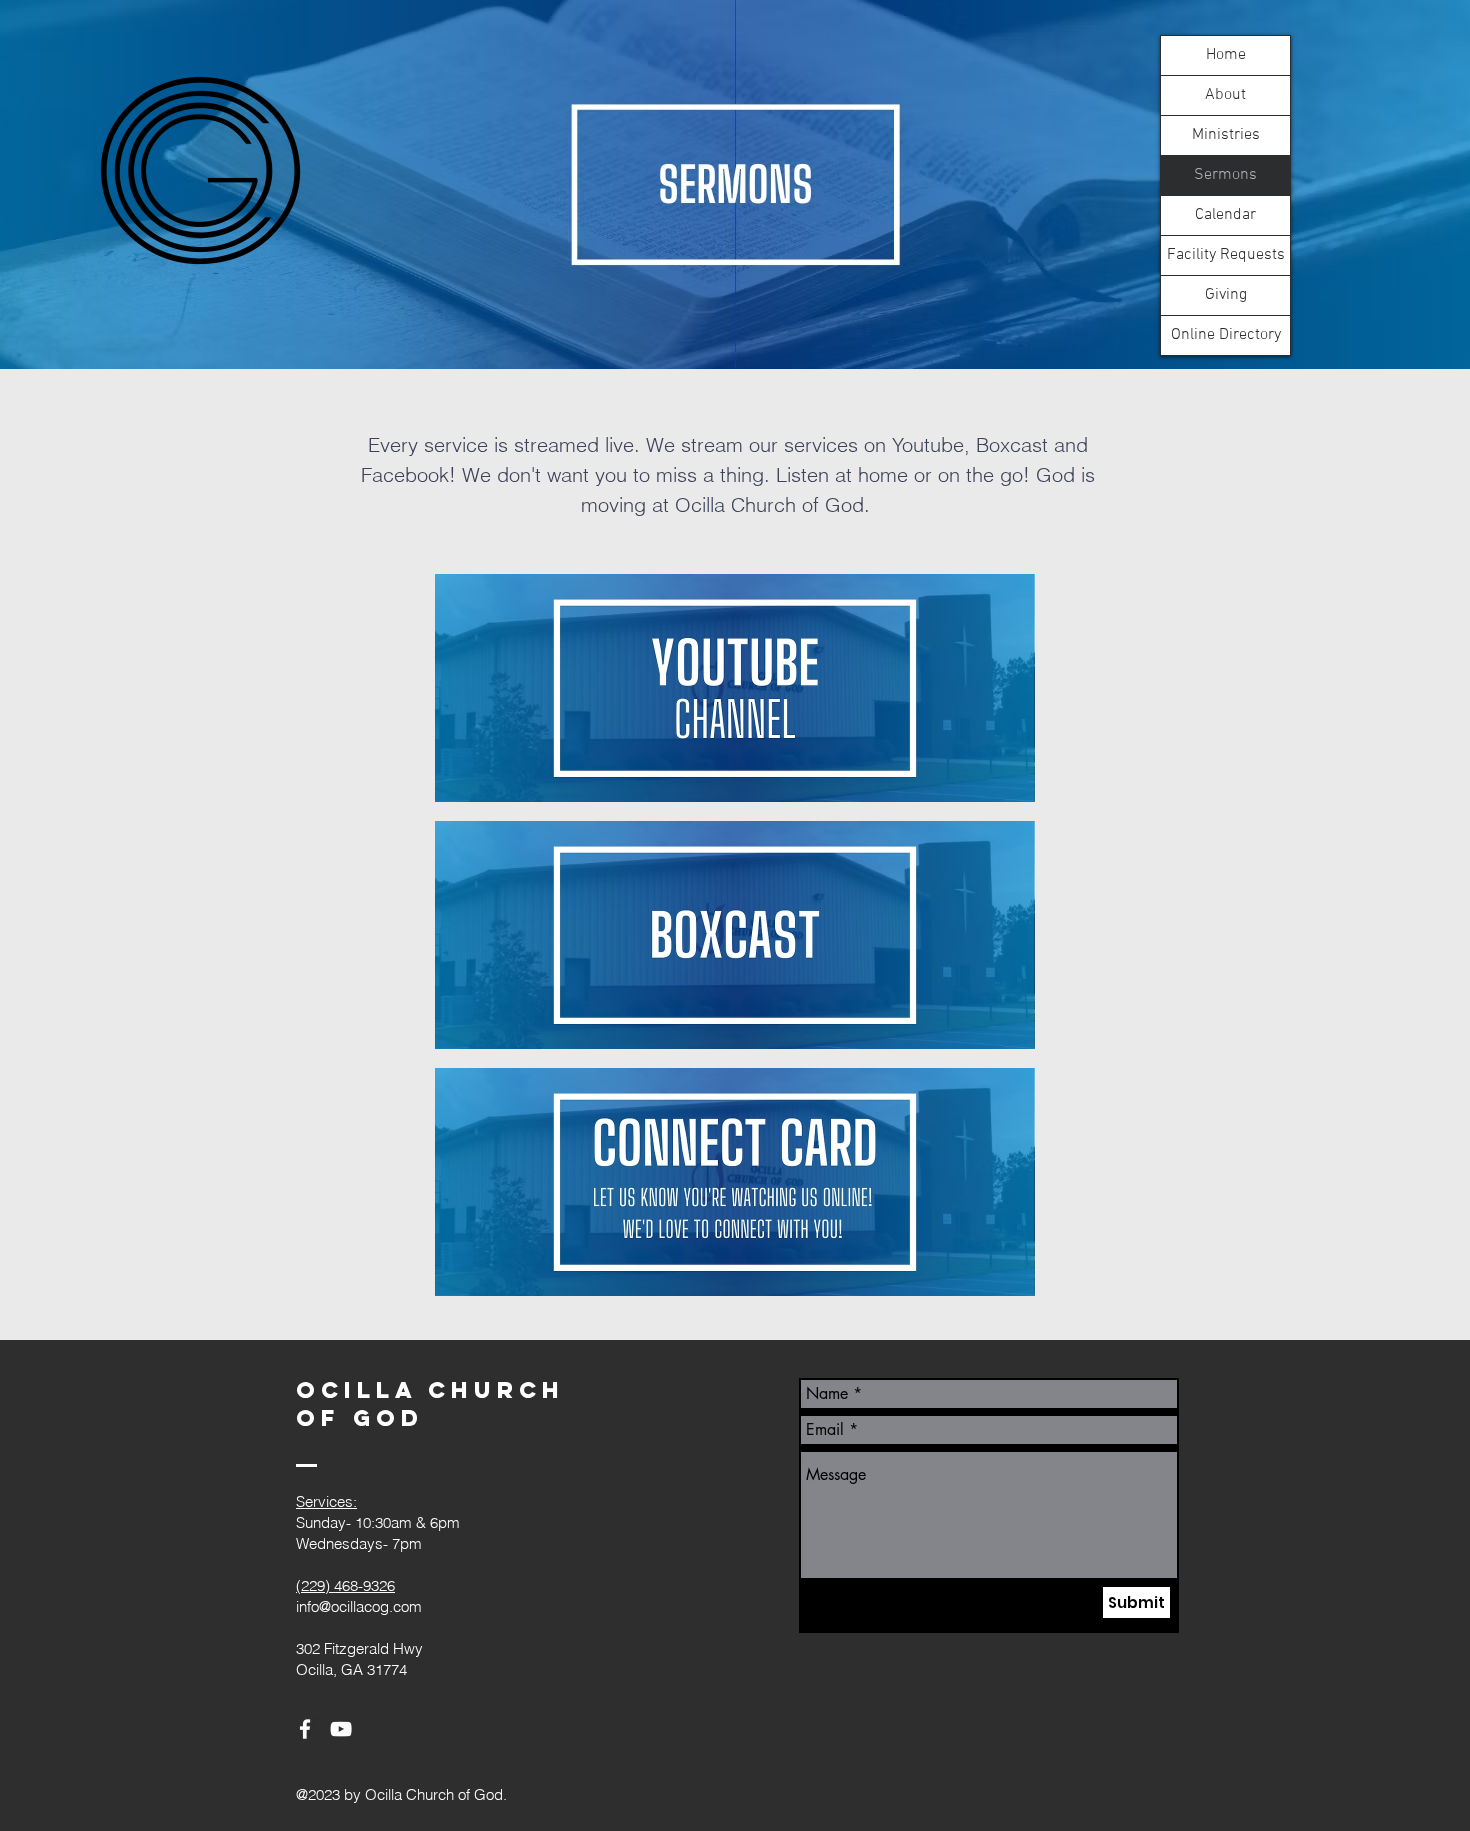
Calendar (1225, 215)
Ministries (1226, 135)
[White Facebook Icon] (305, 1729)
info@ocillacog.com (359, 1606)
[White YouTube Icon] (341, 1729)
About (1225, 95)
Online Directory (1226, 335)
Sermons (1225, 175)
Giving (1226, 295)
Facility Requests (1226, 255)
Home (1226, 55)
